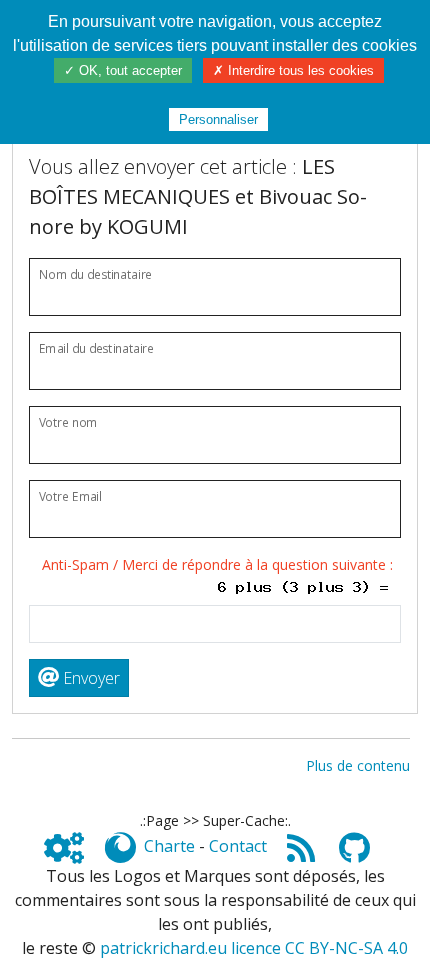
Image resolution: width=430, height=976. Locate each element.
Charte (169, 846)
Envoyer (89, 678)
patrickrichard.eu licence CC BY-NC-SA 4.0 (254, 948)
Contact (238, 846)
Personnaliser (218, 119)
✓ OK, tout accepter (123, 70)
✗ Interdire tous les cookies (293, 70)
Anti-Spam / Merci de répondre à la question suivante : (221, 564)
